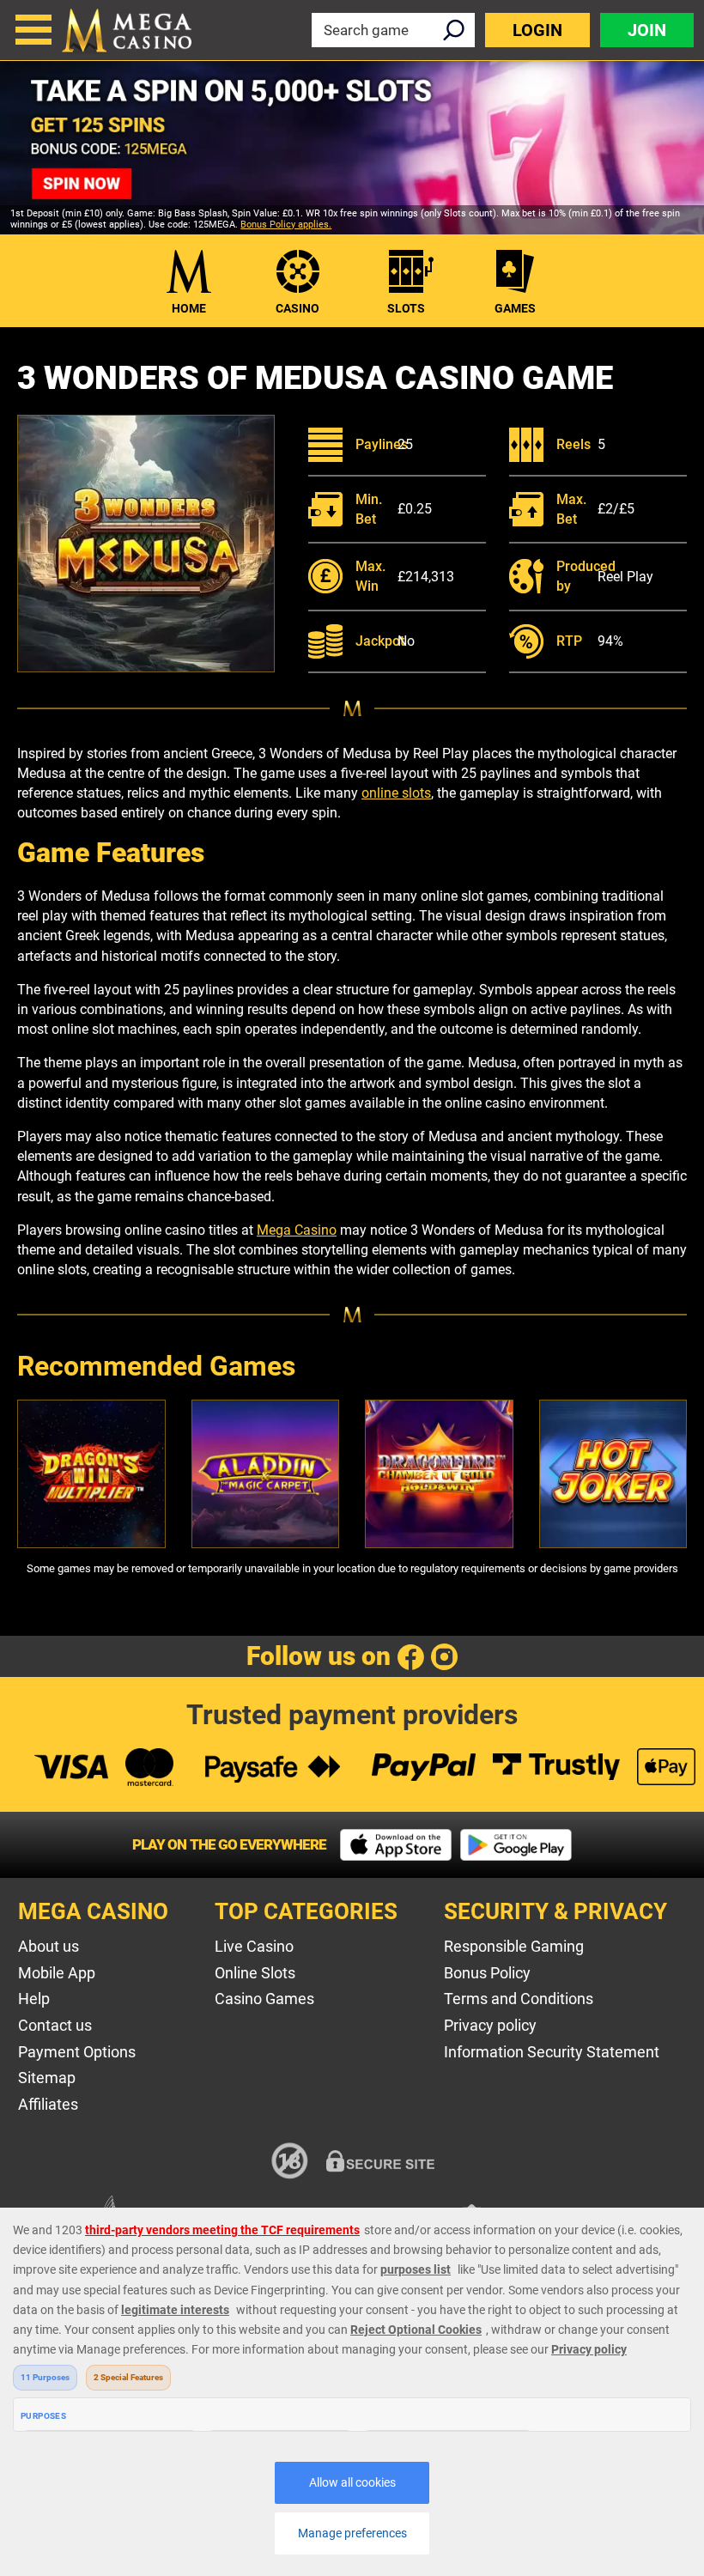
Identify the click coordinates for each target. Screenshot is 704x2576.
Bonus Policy (487, 1973)
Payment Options (77, 2052)
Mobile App (57, 1973)
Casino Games (264, 1999)
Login (537, 30)
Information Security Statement (552, 2052)
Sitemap (47, 2078)
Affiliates (48, 2104)
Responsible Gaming (514, 1946)
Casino (297, 308)
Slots (406, 308)
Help (34, 1999)
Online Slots (255, 1973)
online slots (396, 793)
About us (49, 1946)
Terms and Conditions (519, 1999)
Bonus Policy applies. (286, 225)
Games (515, 308)
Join (647, 30)
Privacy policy (490, 2025)
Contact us (55, 2025)
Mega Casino (297, 1230)
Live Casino (254, 1946)
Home (189, 308)
